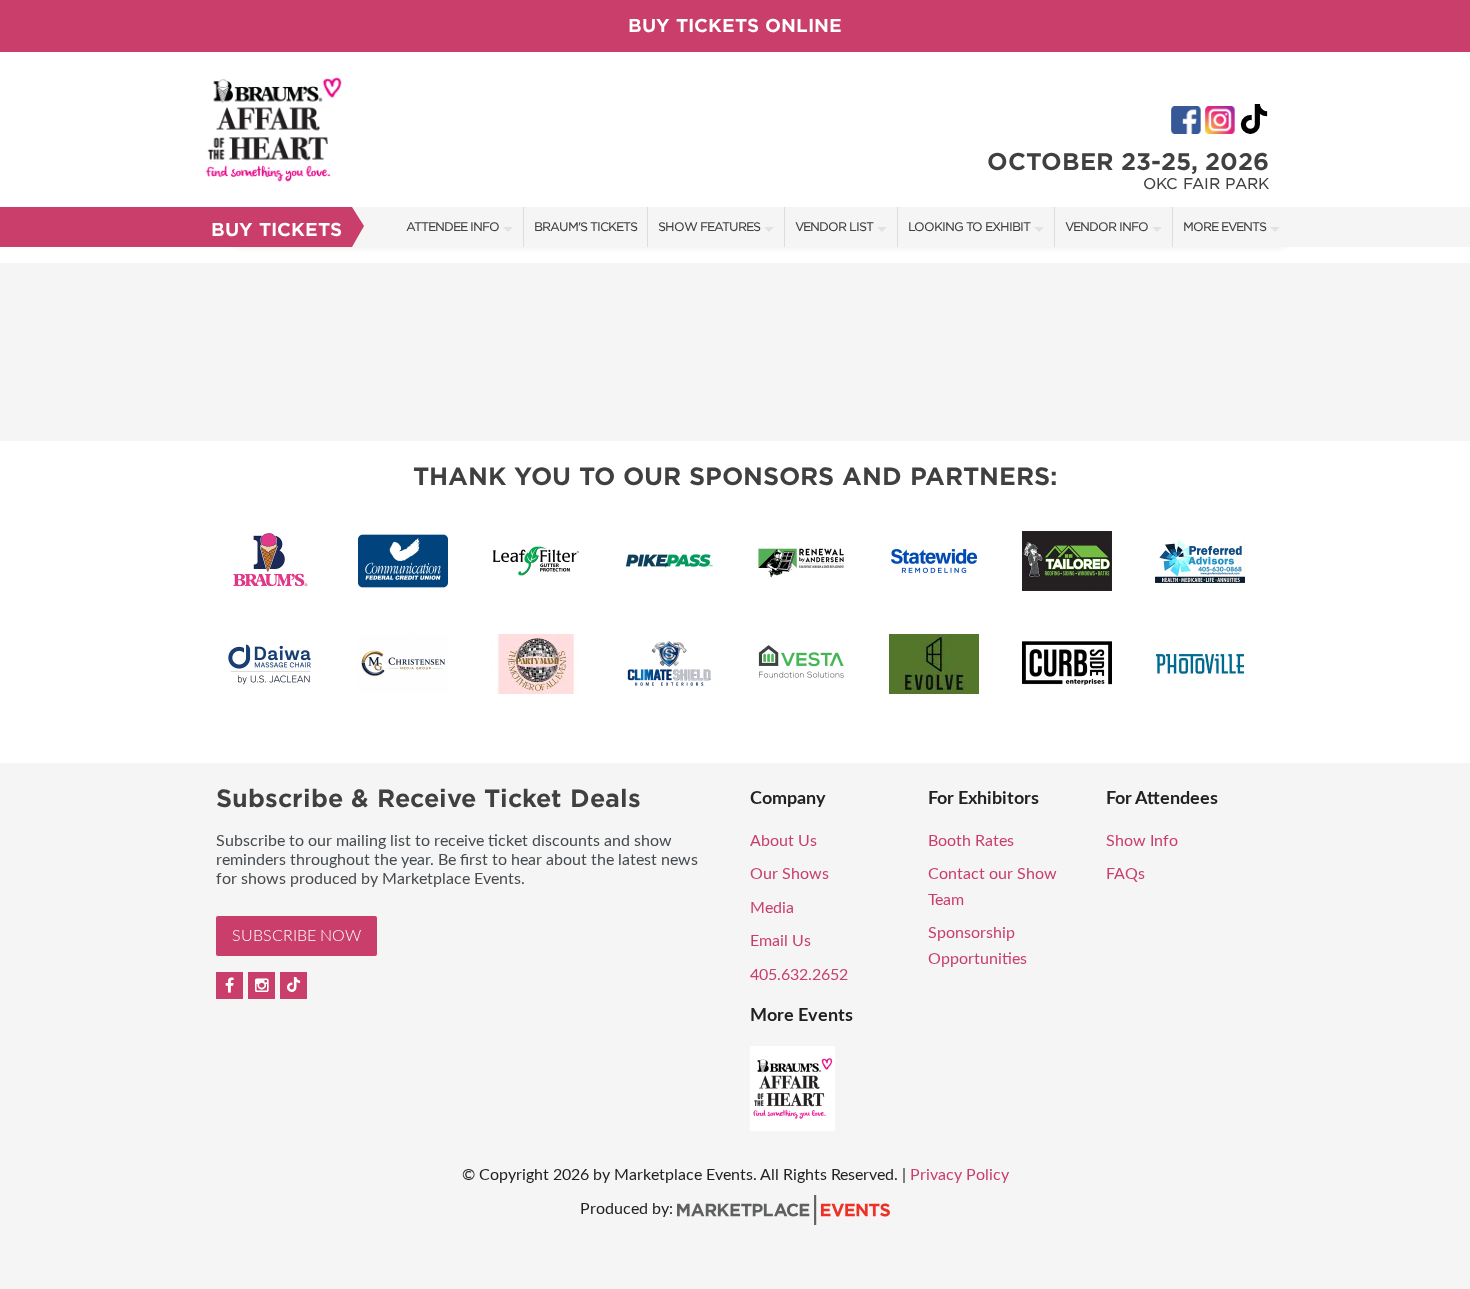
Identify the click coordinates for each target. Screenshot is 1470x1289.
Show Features (709, 226)
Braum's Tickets (585, 226)
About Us (783, 841)
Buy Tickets (276, 229)
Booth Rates (971, 841)
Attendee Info (452, 226)
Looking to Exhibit (969, 226)
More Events (1224, 226)
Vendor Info (1106, 226)
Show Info (1142, 841)
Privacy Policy (959, 1175)
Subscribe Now (296, 936)
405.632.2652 (799, 975)
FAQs (1125, 874)
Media (772, 908)
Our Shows (789, 874)
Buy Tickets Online (735, 25)
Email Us (780, 941)
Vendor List (834, 226)
